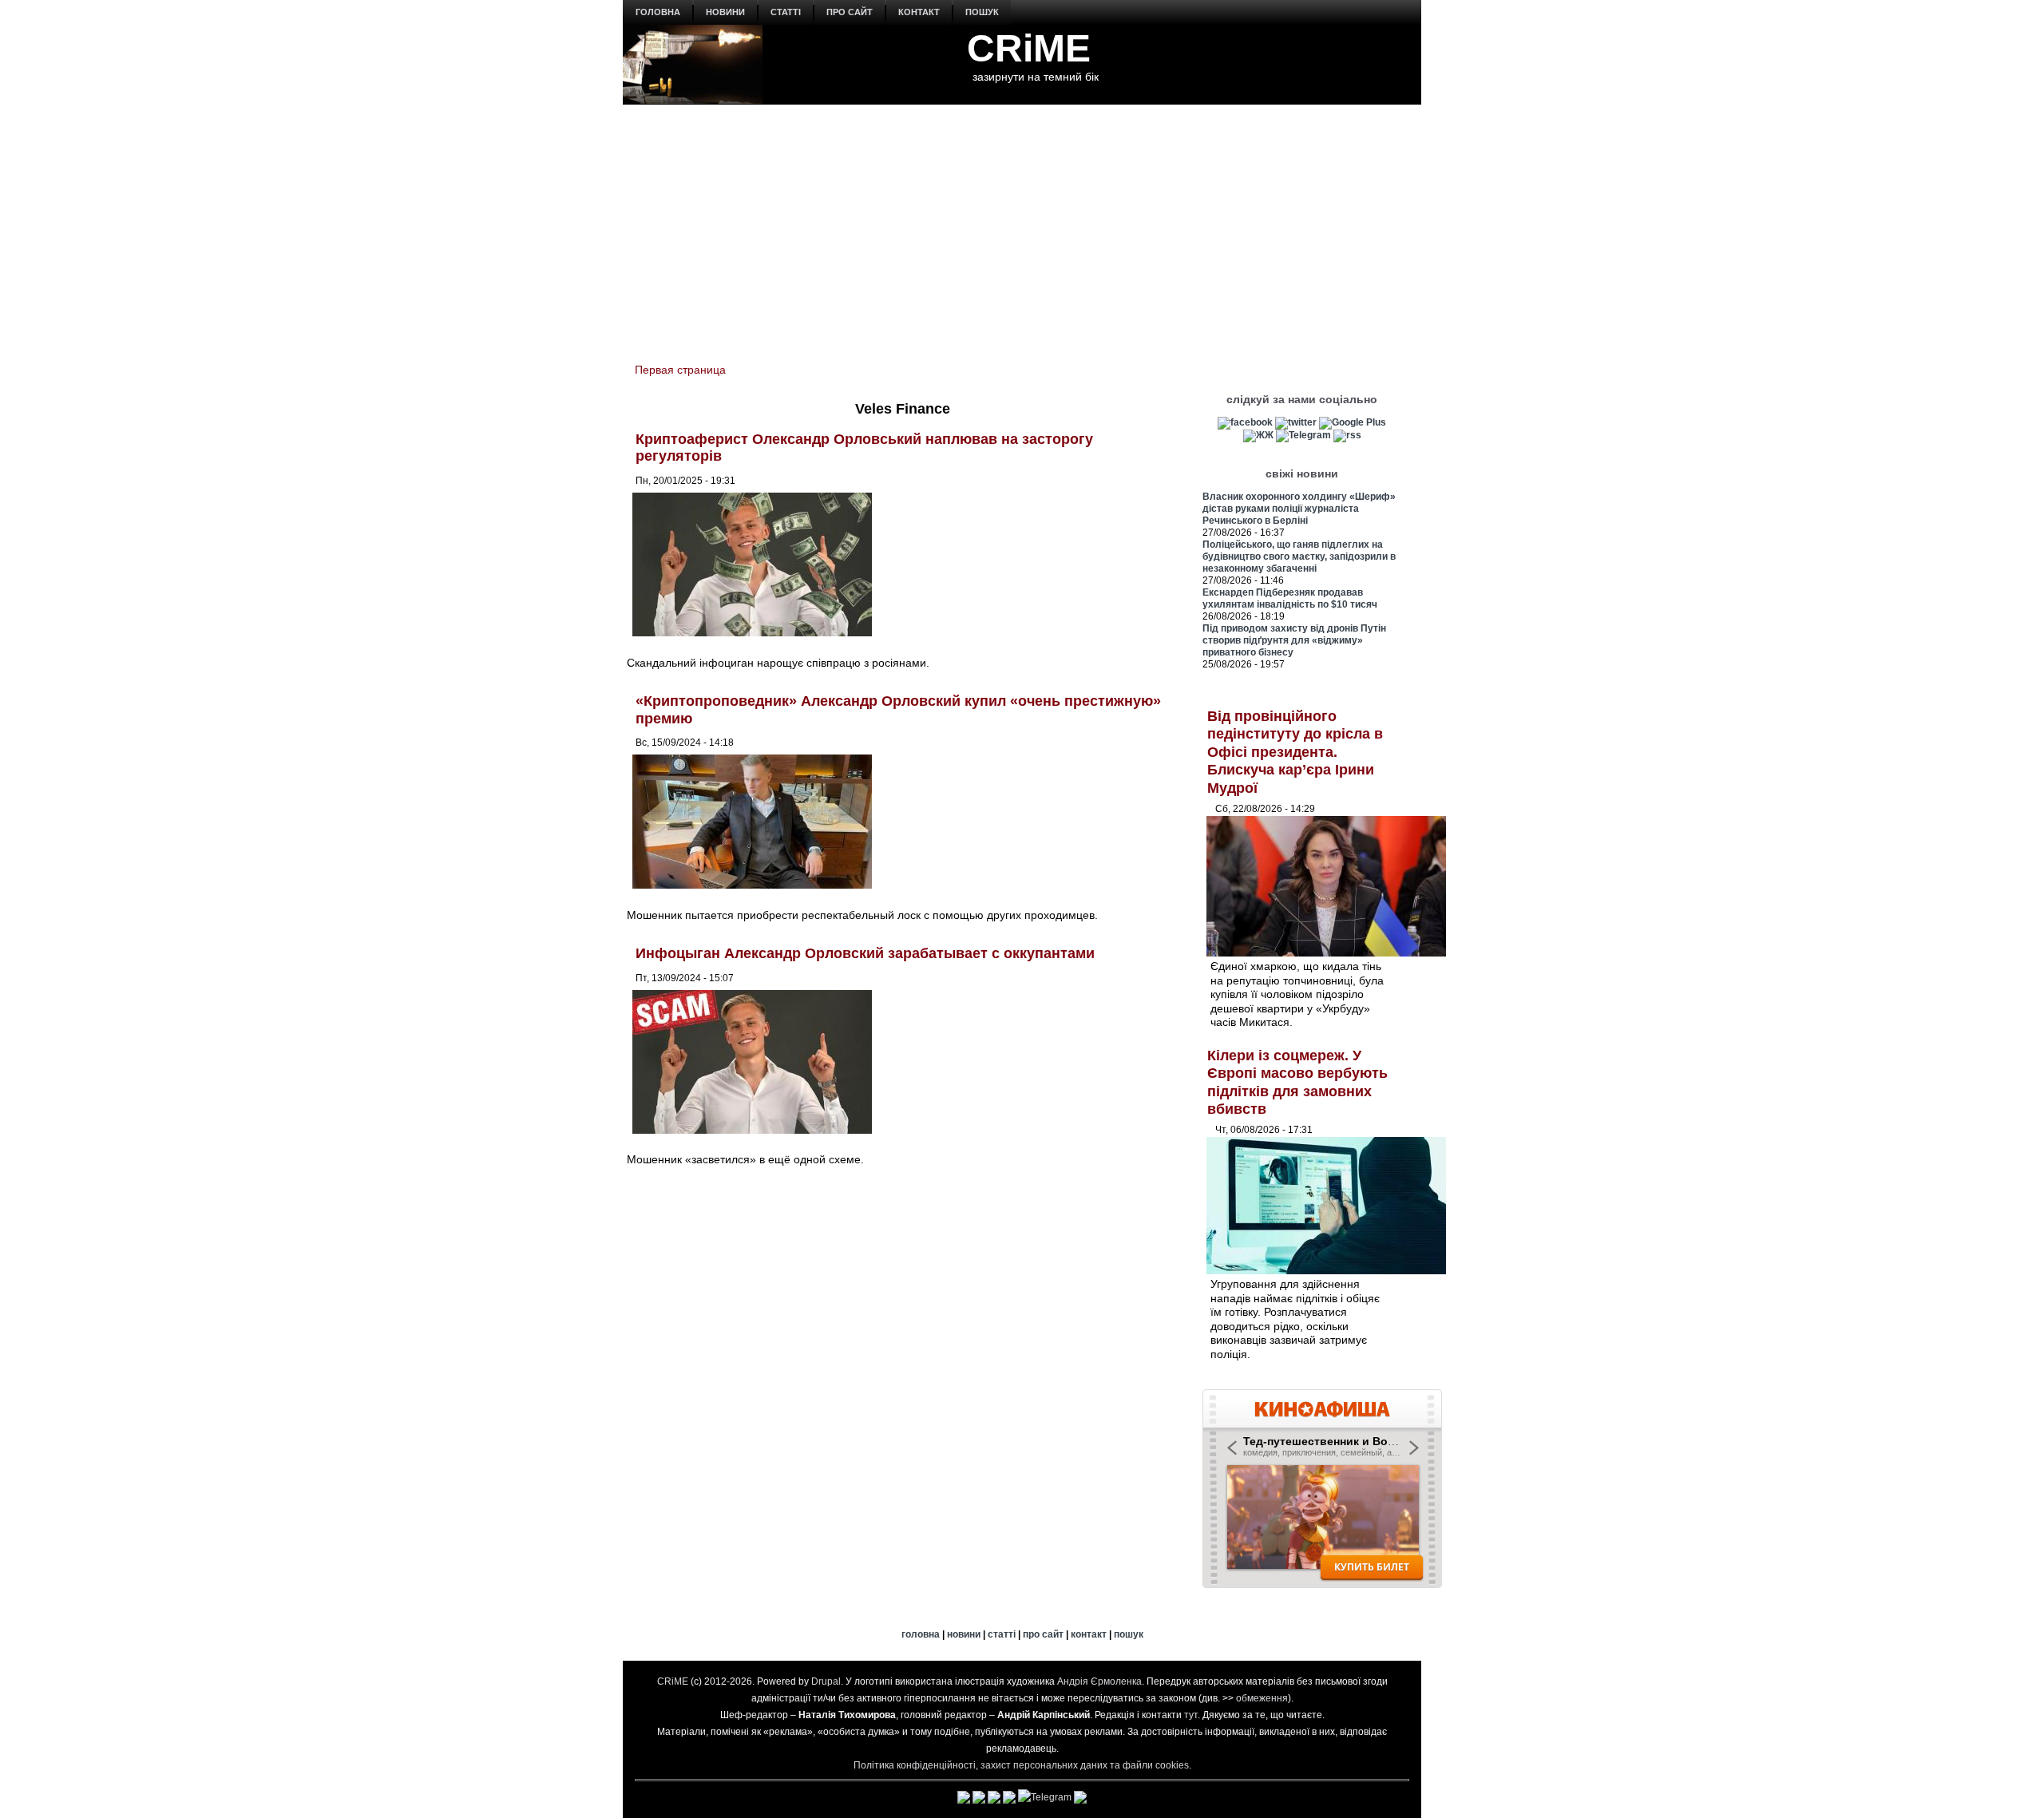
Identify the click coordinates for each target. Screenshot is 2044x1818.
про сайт (850, 12)
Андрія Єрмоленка (1099, 1681)
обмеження (1262, 1698)
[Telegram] (1303, 435)
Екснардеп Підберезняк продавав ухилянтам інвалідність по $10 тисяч (1290, 598)
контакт (919, 12)
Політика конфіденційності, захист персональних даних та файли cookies (1021, 1765)
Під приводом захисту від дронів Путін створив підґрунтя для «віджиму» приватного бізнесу (1294, 640)
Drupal (826, 1681)
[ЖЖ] (1258, 435)
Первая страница (680, 370)
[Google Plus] (1353, 422)
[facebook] (1245, 422)
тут (1191, 1715)
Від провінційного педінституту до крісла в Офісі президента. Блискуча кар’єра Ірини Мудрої (1295, 752)
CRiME (1029, 48)
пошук (982, 12)
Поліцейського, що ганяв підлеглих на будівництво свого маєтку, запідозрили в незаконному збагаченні (1299, 556)
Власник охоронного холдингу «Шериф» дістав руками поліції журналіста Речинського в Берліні (1299, 509)
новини (725, 12)
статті (786, 12)
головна (658, 12)
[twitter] (1296, 422)
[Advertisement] (1022, 224)
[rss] (1347, 435)
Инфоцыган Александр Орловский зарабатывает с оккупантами (865, 953)
